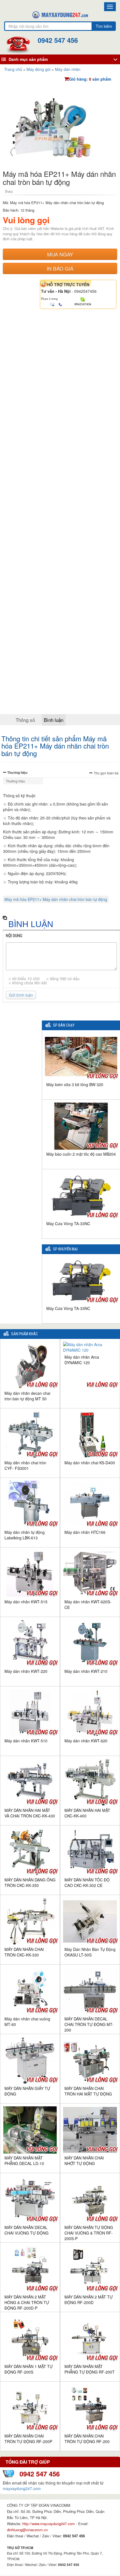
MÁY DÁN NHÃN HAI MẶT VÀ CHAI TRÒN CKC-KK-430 (30, 1813)
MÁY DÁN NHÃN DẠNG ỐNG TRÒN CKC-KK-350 (30, 1883)
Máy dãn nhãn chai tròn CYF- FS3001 (25, 1465)
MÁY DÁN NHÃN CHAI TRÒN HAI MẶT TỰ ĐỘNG (88, 2091)
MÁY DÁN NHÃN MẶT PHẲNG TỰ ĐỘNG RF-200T (90, 2369)
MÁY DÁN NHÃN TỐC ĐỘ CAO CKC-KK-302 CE (87, 1883)
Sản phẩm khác (25, 1334)
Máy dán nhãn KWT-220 (26, 1671)
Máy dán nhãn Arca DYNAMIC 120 (82, 1360)
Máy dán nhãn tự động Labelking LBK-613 (25, 1535)
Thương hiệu (17, 772)
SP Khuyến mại (65, 1249)
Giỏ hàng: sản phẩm (90, 79)
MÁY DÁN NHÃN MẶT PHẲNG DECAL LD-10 (24, 2161)
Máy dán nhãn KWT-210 (86, 1671)
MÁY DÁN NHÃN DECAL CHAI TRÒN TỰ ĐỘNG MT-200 (89, 2024)
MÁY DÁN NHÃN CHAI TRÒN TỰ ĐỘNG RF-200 (87, 2439)
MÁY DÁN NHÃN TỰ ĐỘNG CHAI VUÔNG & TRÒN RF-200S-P (89, 2233)
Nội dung (14, 936)
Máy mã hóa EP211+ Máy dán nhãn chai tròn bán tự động (56, 899)
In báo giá (60, 268)
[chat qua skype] (83, 299)
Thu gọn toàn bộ (106, 773)
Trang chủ (13, 69)
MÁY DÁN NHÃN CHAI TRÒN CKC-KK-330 (24, 1952)
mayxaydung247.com (22, 2488)
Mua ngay (60, 254)
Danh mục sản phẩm (28, 59)
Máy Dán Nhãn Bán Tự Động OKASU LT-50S (90, 1952)
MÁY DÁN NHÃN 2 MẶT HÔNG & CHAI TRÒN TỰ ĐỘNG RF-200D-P (27, 2302)
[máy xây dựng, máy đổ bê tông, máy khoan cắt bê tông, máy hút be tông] (60, 14)
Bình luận (54, 720)
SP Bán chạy (64, 1025)
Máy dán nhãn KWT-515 (26, 1602)
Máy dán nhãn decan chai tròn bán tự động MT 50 (27, 1396)
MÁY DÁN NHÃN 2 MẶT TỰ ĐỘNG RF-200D (89, 2300)
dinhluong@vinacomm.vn (27, 2530)
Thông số (25, 720)
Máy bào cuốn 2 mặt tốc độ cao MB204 (81, 1154)
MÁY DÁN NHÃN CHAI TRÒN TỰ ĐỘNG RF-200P (28, 2439)
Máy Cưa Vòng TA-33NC (68, 1223)
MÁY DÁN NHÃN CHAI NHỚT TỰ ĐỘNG (84, 2161)
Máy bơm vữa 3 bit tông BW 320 (75, 1084)
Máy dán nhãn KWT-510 (26, 1741)
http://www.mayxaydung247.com (49, 2524)
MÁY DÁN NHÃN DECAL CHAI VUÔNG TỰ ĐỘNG (27, 2230)
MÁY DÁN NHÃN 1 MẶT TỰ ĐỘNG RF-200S (29, 2369)
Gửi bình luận (21, 995)
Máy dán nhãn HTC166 (85, 1532)
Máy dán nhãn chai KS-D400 (90, 1463)
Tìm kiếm (104, 26)
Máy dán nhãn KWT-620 (86, 1741)
